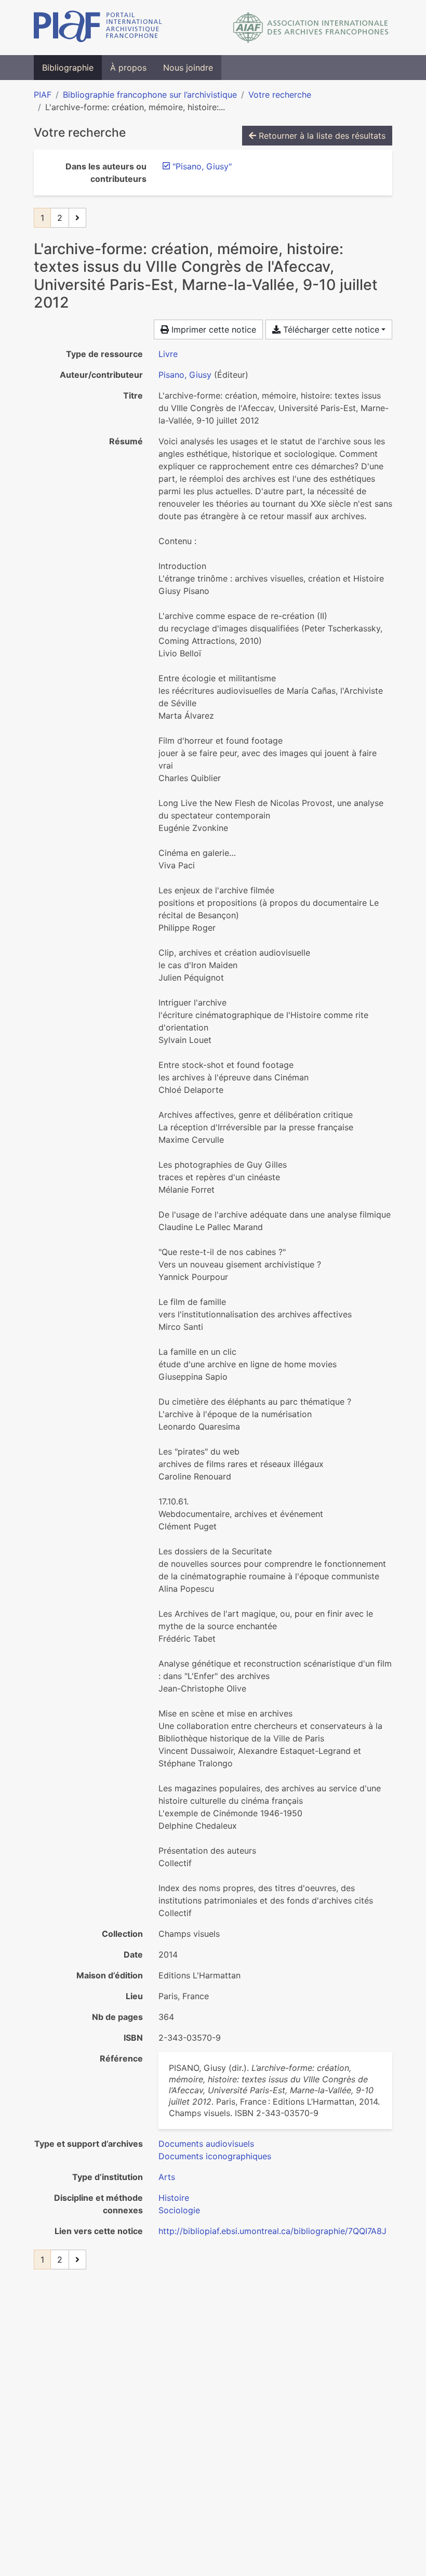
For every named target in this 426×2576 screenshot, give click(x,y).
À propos (128, 68)
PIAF (43, 95)
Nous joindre (188, 68)
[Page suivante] (77, 218)
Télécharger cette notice (330, 329)
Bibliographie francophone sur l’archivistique (150, 95)
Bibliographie (68, 68)
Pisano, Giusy (185, 375)
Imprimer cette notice (212, 329)
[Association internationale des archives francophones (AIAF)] (311, 28)
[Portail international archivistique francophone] (98, 28)
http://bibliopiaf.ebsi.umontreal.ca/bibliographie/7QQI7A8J (272, 2231)
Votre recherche (280, 95)
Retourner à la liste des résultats (321, 136)
